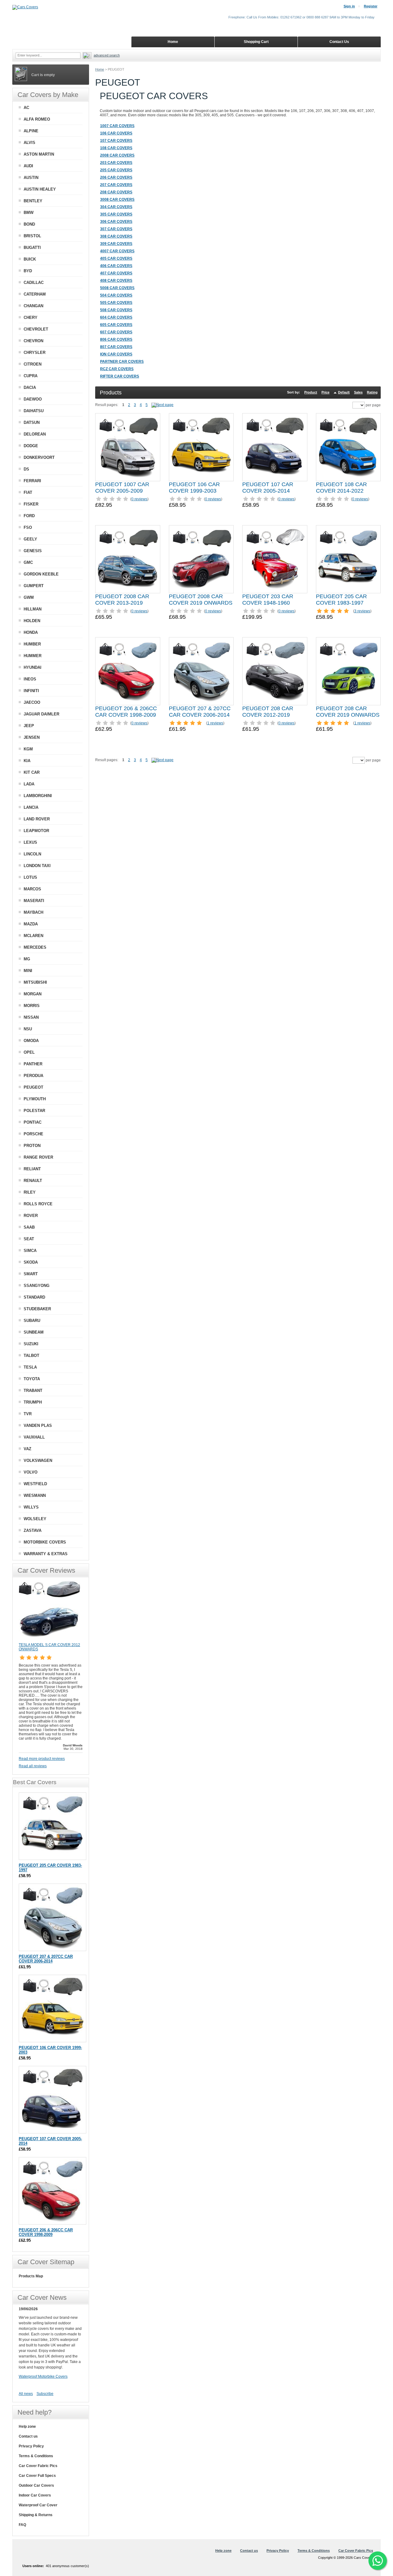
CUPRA (31, 376)
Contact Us (339, 42)
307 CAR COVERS (116, 229)
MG (27, 959)
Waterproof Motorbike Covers (43, 2377)
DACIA (30, 387)
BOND (29, 224)
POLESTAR (34, 1111)
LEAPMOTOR (36, 831)
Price (325, 392)
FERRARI (32, 481)
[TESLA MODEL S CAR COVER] (49, 1640)
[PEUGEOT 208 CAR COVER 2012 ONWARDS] (275, 671)
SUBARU (32, 1321)
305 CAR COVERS (116, 214)
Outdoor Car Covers (36, 2485)
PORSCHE (33, 1134)
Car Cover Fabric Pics (38, 2466)
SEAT (29, 1239)
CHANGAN (33, 306)
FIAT (28, 492)
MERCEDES (35, 947)
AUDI (28, 166)
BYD (28, 271)
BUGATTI (32, 248)
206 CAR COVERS (116, 177)
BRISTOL (32, 236)
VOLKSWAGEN (38, 1460)
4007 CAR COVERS (117, 251)
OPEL (29, 1052)
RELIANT (32, 1169)
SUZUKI (31, 1344)
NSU (28, 1029)
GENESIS (33, 551)
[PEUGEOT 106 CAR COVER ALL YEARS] (201, 447)
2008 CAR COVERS (117, 155)
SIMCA (30, 1251)
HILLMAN (33, 609)
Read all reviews (33, 1766)
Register (371, 6)
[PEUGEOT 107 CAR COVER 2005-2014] (275, 447)
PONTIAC (33, 1122)
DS (26, 469)
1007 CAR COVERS (117, 126)
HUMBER (32, 644)
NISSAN (31, 1017)
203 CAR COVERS (116, 163)
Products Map (31, 2276)
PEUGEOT (33, 1087)
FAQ (22, 2525)
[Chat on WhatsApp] (378, 2561)
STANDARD (34, 1297)
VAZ (27, 1449)
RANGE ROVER (38, 1157)
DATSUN (32, 422)
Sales (358, 392)
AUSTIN (31, 178)
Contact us (28, 2436)
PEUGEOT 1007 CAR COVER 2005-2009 (122, 488)
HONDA (31, 632)
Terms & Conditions (36, 2456)
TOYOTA (32, 1379)
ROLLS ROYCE (38, 1204)
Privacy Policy (31, 2446)
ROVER (31, 1216)
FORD (29, 516)
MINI (28, 971)
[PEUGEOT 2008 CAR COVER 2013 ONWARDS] (128, 559)
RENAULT (33, 1181)
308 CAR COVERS (116, 236)
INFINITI (31, 691)
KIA (27, 761)
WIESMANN (35, 1495)
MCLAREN (33, 936)
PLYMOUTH (35, 1099)
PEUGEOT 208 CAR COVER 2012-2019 (268, 712)
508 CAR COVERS (116, 310)
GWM (29, 597)
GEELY (30, 539)
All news (26, 2394)
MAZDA (31, 924)
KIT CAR (32, 772)
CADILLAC (34, 283)
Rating (372, 392)
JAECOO (32, 702)
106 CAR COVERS (116, 133)
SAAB (29, 1227)
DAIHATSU (34, 411)
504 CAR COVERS (116, 295)
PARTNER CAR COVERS (122, 362)
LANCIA (31, 807)
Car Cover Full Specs (37, 2476)
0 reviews (139, 499)
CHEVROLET (36, 329)
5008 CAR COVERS (117, 288)
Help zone (27, 2427)
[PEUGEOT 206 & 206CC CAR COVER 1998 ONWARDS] (128, 671)
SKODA (31, 1262)
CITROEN (33, 364)
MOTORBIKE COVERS (45, 1542)
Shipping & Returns (36, 2515)
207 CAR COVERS (116, 185)
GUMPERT (34, 586)
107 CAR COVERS (116, 141)
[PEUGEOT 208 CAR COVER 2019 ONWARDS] (348, 671)
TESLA (30, 1367)
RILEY (30, 1192)
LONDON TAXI (37, 866)
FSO (28, 527)
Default (344, 392)
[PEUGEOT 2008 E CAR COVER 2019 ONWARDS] (201, 559)
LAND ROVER (37, 819)
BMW (29, 213)
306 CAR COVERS (116, 222)
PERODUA (33, 1076)
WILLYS (31, 1507)
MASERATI (34, 901)
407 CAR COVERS (116, 273)
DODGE (31, 446)
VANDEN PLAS (38, 1426)
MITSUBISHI (35, 982)
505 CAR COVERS (116, 303)
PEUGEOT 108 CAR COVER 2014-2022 (341, 488)
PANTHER (33, 1064)
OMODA (31, 1041)
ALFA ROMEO (37, 119)
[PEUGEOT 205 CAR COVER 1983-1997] (348, 559)
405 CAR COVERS (116, 258)
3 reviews (362, 611)
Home (100, 69)
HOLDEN (32, 621)
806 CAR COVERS (116, 339)
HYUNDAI (33, 667)
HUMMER (33, 656)
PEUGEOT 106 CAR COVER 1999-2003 (194, 488)
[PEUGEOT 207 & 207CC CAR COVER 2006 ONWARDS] (201, 671)
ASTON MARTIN (39, 154)
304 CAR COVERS (116, 207)
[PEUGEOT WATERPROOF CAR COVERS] (162, 405)
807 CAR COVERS (116, 347)
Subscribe (45, 2394)
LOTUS (30, 877)
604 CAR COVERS (116, 317)
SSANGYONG (37, 1286)
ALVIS (29, 143)
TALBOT (31, 1356)
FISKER (31, 504)
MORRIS (32, 1006)
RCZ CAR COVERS (117, 369)
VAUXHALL (34, 1437)
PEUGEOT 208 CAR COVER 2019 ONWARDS (348, 712)
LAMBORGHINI (38, 796)
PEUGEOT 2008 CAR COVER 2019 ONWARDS (201, 600)
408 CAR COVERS (116, 281)
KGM (28, 749)
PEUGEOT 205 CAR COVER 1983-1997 (341, 600)
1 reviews (215, 723)
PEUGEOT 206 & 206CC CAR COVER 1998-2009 (126, 712)
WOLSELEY (35, 1519)
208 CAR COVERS (116, 192)
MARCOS (32, 889)
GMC (28, 562)
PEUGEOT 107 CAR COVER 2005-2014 (268, 488)
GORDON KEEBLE (41, 574)
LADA (29, 784)
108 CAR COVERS (116, 148)
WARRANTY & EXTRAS (46, 1554)
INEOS (30, 679)
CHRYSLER (35, 353)
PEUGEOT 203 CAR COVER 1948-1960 (268, 600)
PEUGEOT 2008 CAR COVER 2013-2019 (122, 600)
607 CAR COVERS (116, 332)
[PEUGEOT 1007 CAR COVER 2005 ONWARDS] (128, 447)
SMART (31, 1274)
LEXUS (30, 842)
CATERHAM (35, 294)
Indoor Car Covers (35, 2495)
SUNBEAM (34, 1332)
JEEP (29, 726)
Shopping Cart (256, 42)
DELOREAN (35, 434)
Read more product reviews (42, 1759)
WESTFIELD (35, 1484)
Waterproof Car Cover (38, 2505)
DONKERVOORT (39, 457)
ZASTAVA (33, 1530)
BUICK (30, 259)
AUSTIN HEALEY (40, 189)
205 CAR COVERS (116, 170)
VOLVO (31, 1472)
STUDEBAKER (37, 1309)
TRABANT (33, 1391)
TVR (28, 1414)
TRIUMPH (33, 1402)
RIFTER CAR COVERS (120, 376)
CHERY (31, 318)
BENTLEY (33, 201)
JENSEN (32, 737)
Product (311, 392)
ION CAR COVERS (116, 354)
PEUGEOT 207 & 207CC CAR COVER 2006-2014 (200, 712)
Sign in (349, 6)
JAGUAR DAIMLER (41, 714)
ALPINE (31, 131)
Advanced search (107, 55)
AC (26, 108)
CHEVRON (33, 341)
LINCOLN (32, 854)
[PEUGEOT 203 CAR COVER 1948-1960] (275, 559)
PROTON (32, 1146)
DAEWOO (33, 399)
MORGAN (33, 994)
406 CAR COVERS (116, 266)
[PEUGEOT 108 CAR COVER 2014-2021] (348, 447)
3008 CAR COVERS (117, 199)
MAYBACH (33, 912)
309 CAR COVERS (116, 244)
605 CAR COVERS (116, 325)
